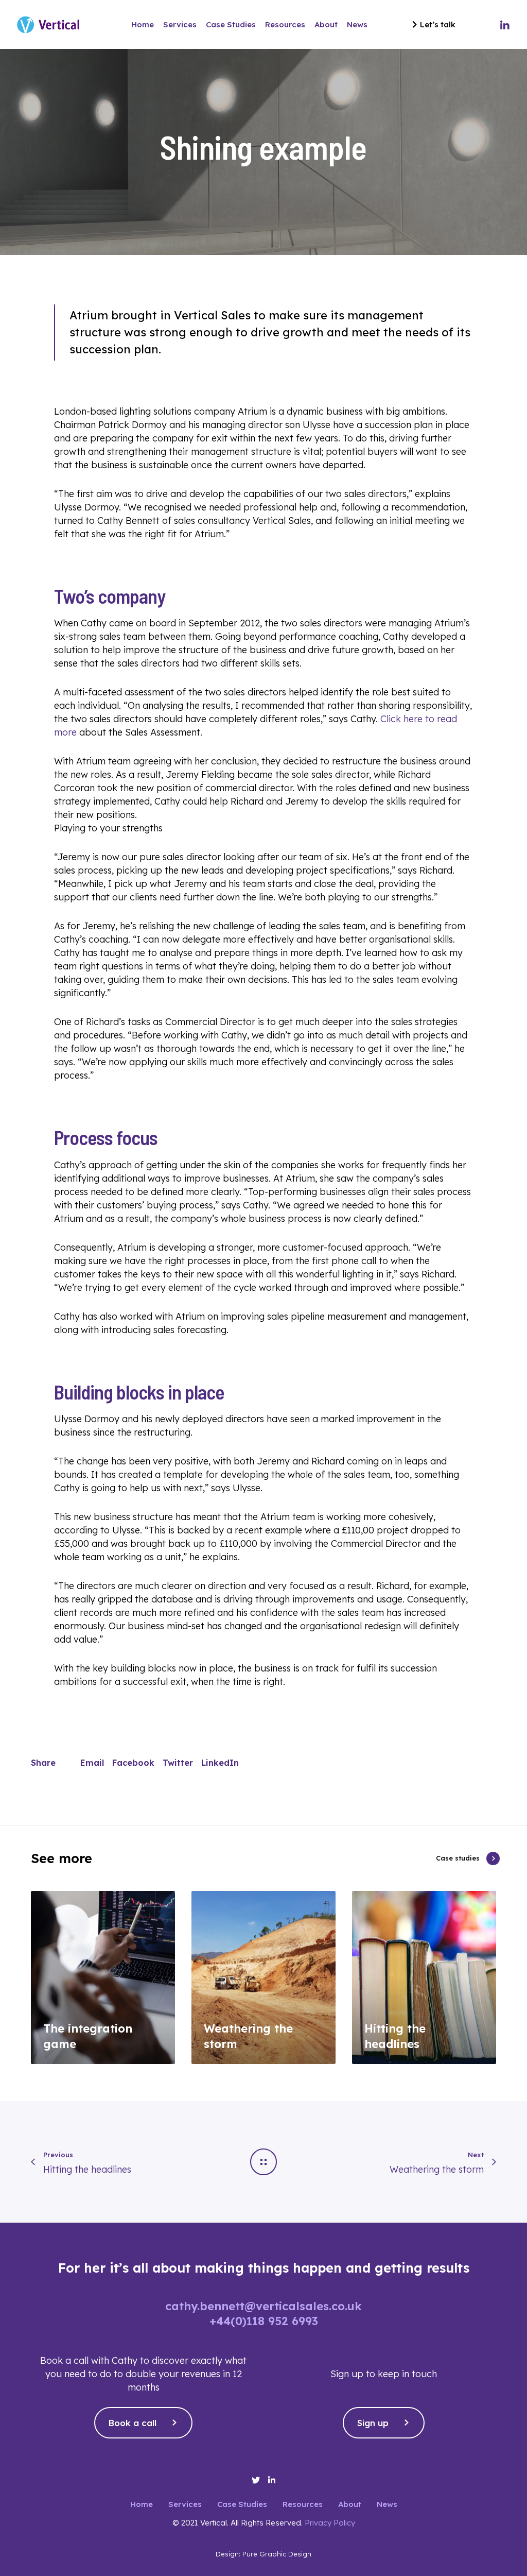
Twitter (178, 1763)
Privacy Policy (330, 2523)
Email (92, 1763)
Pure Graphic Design (277, 2554)
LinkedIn (220, 1763)
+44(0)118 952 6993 (264, 2321)
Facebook (133, 1763)
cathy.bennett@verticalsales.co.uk (263, 2306)
